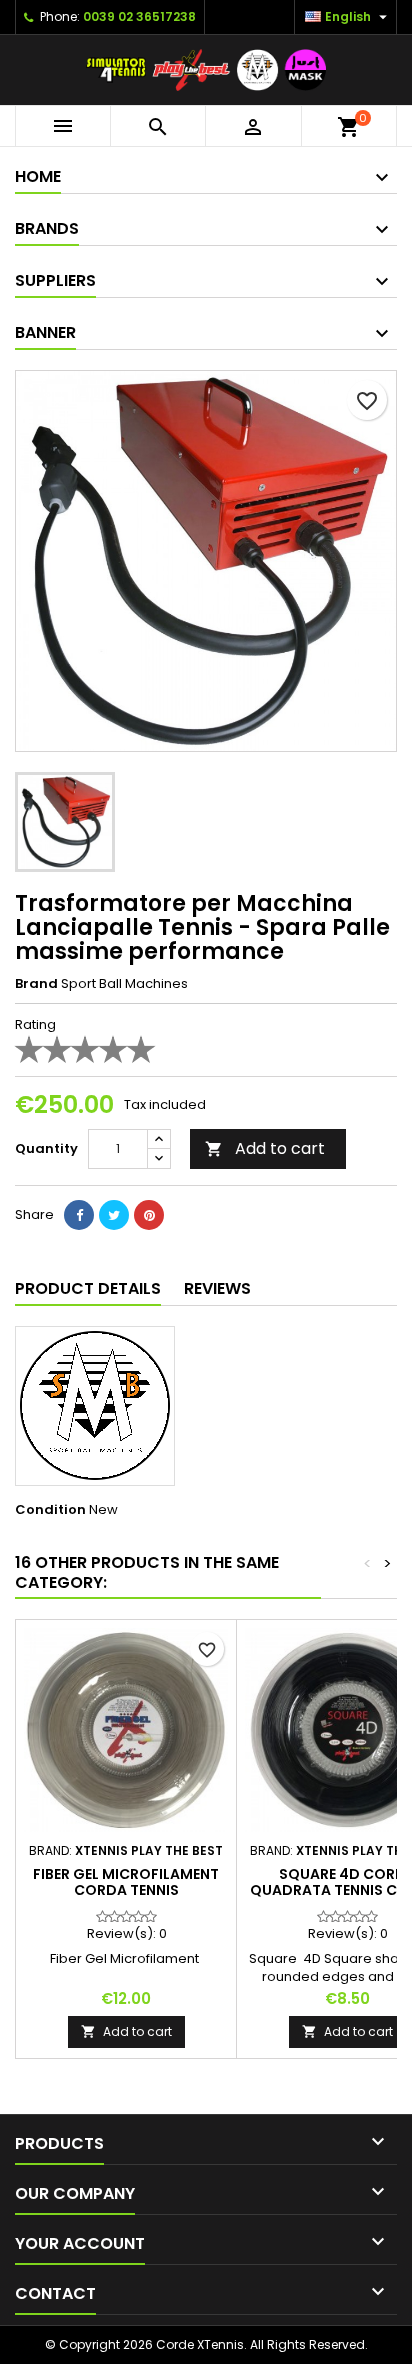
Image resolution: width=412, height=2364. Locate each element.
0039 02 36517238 (139, 16)
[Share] (79, 1215)
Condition (50, 1510)
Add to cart (265, 1148)
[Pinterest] (149, 1215)
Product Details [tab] (88, 1288)
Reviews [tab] (217, 1288)
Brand (36, 984)
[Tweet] (114, 1215)
